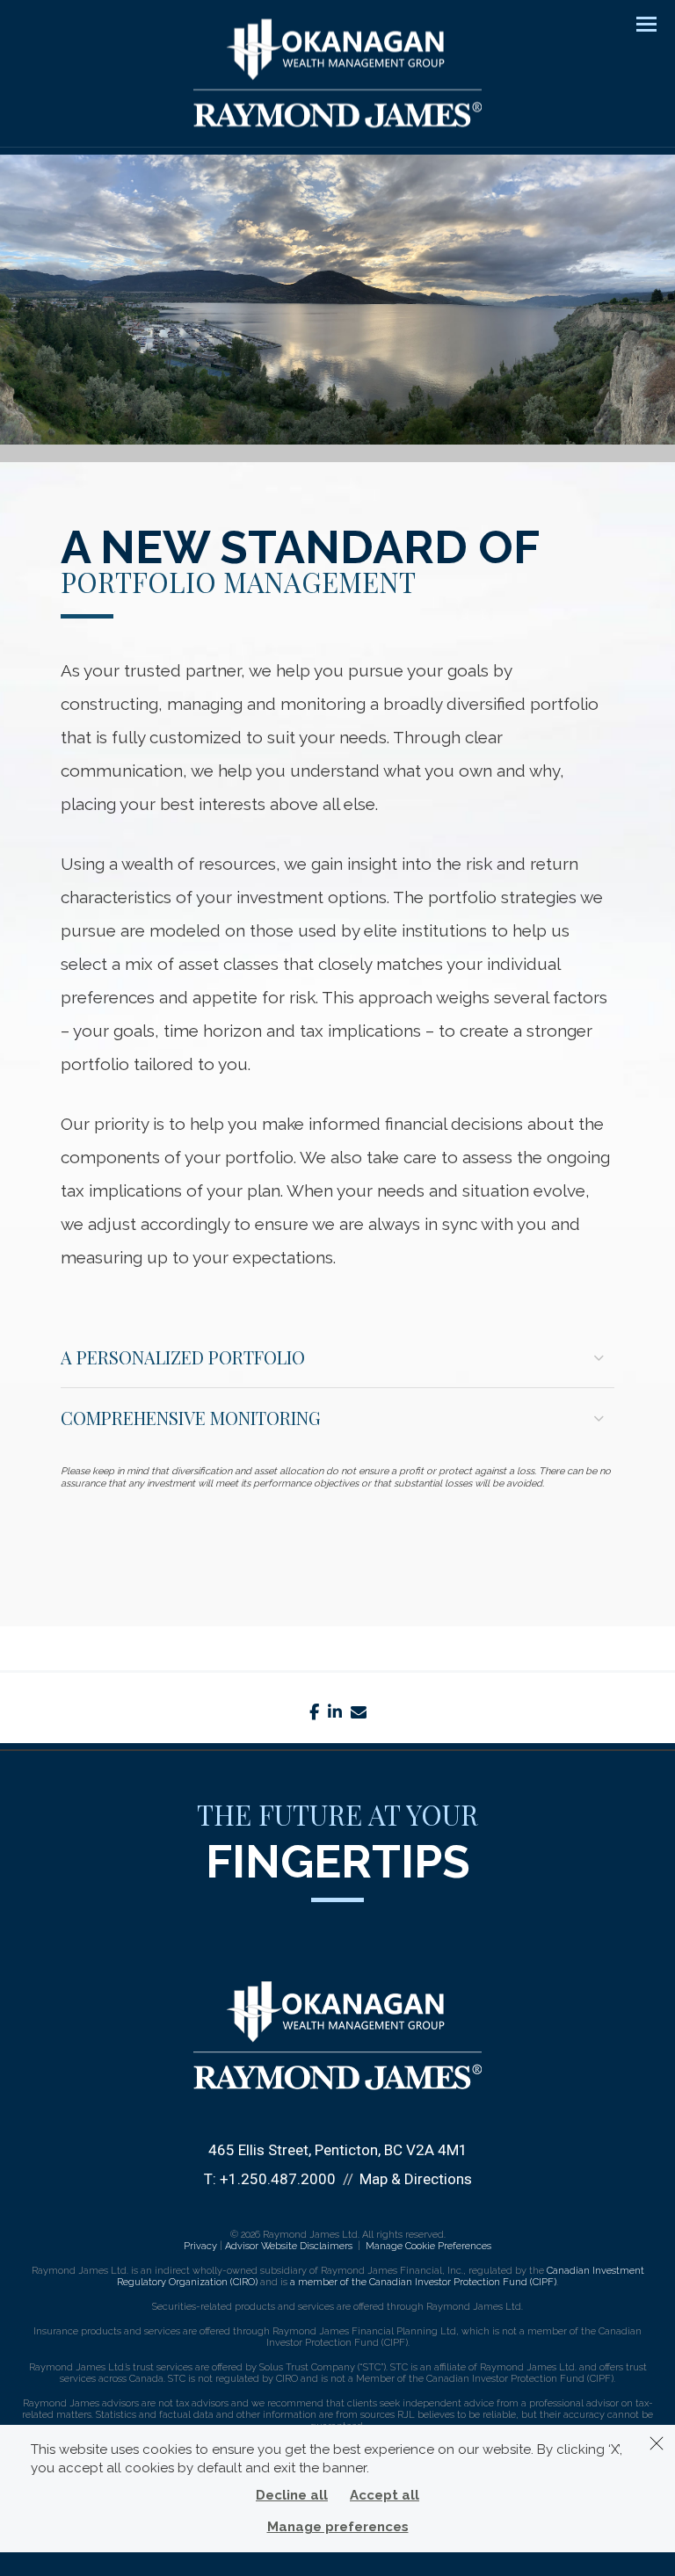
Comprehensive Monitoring (191, 1418)
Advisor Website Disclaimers (289, 2246)
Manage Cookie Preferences (428, 2246)
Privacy (200, 2246)
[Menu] (636, 23)
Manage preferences (338, 2527)
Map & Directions (416, 2179)
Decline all (292, 2495)
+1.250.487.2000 (278, 2179)
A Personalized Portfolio (183, 1357)
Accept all (385, 2495)
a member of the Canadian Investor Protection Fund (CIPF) (423, 2282)
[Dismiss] (657, 2443)
